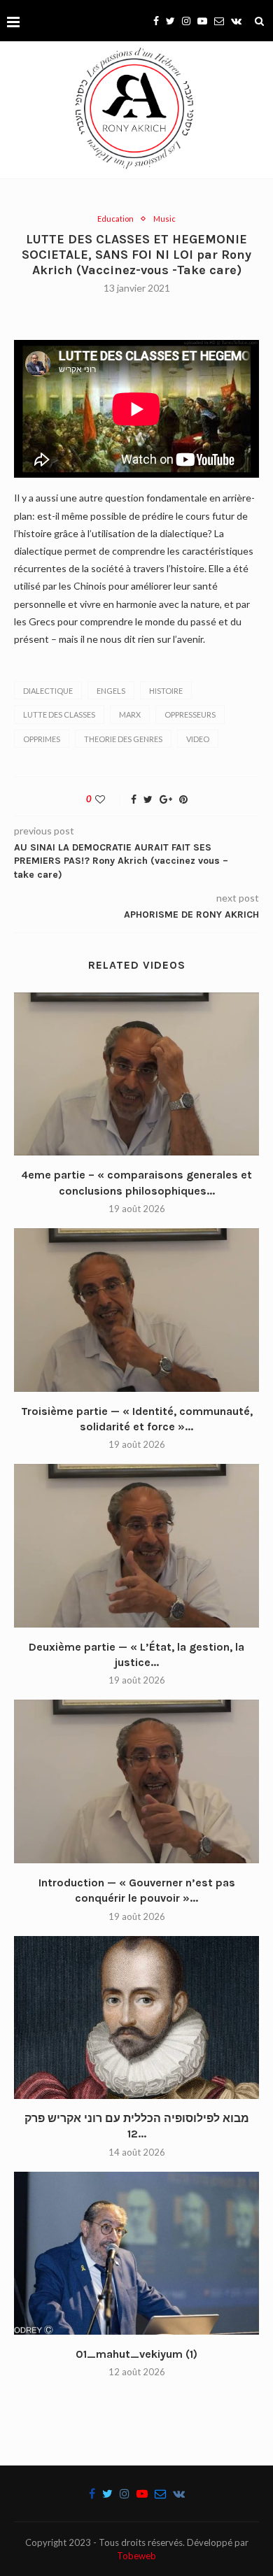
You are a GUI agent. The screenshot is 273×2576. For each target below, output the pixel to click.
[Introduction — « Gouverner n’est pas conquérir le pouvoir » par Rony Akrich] (136, 1781)
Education (115, 219)
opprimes (42, 739)
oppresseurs (190, 714)
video (198, 739)
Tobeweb (136, 2556)
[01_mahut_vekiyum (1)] (136, 2253)
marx (130, 714)
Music (164, 219)
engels (111, 691)
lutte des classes (59, 714)
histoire (166, 691)
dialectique (48, 691)
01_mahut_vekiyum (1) (136, 2354)
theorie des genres (123, 739)
